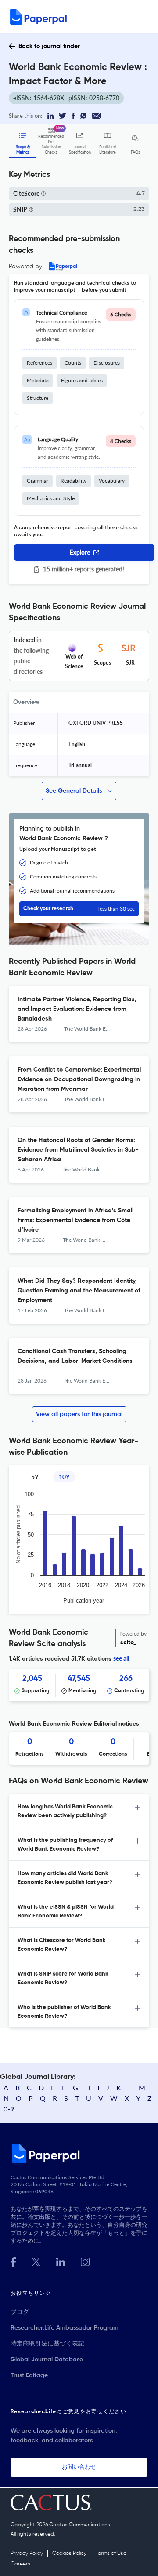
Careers (20, 2564)
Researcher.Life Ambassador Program (65, 2328)
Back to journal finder (49, 46)
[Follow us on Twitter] (36, 2261)
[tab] (79, 1811)
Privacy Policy (27, 2554)
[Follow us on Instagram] (85, 2261)
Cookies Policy (69, 2554)
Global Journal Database (47, 2360)
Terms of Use (111, 2554)
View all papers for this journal (79, 1414)
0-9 (9, 2109)
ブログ (20, 2312)
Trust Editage (29, 2375)
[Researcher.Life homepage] (79, 2153)
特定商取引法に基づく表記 (47, 2344)
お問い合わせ (79, 2467)
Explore (80, 552)
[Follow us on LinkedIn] (61, 2261)
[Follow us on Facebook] (13, 2261)
